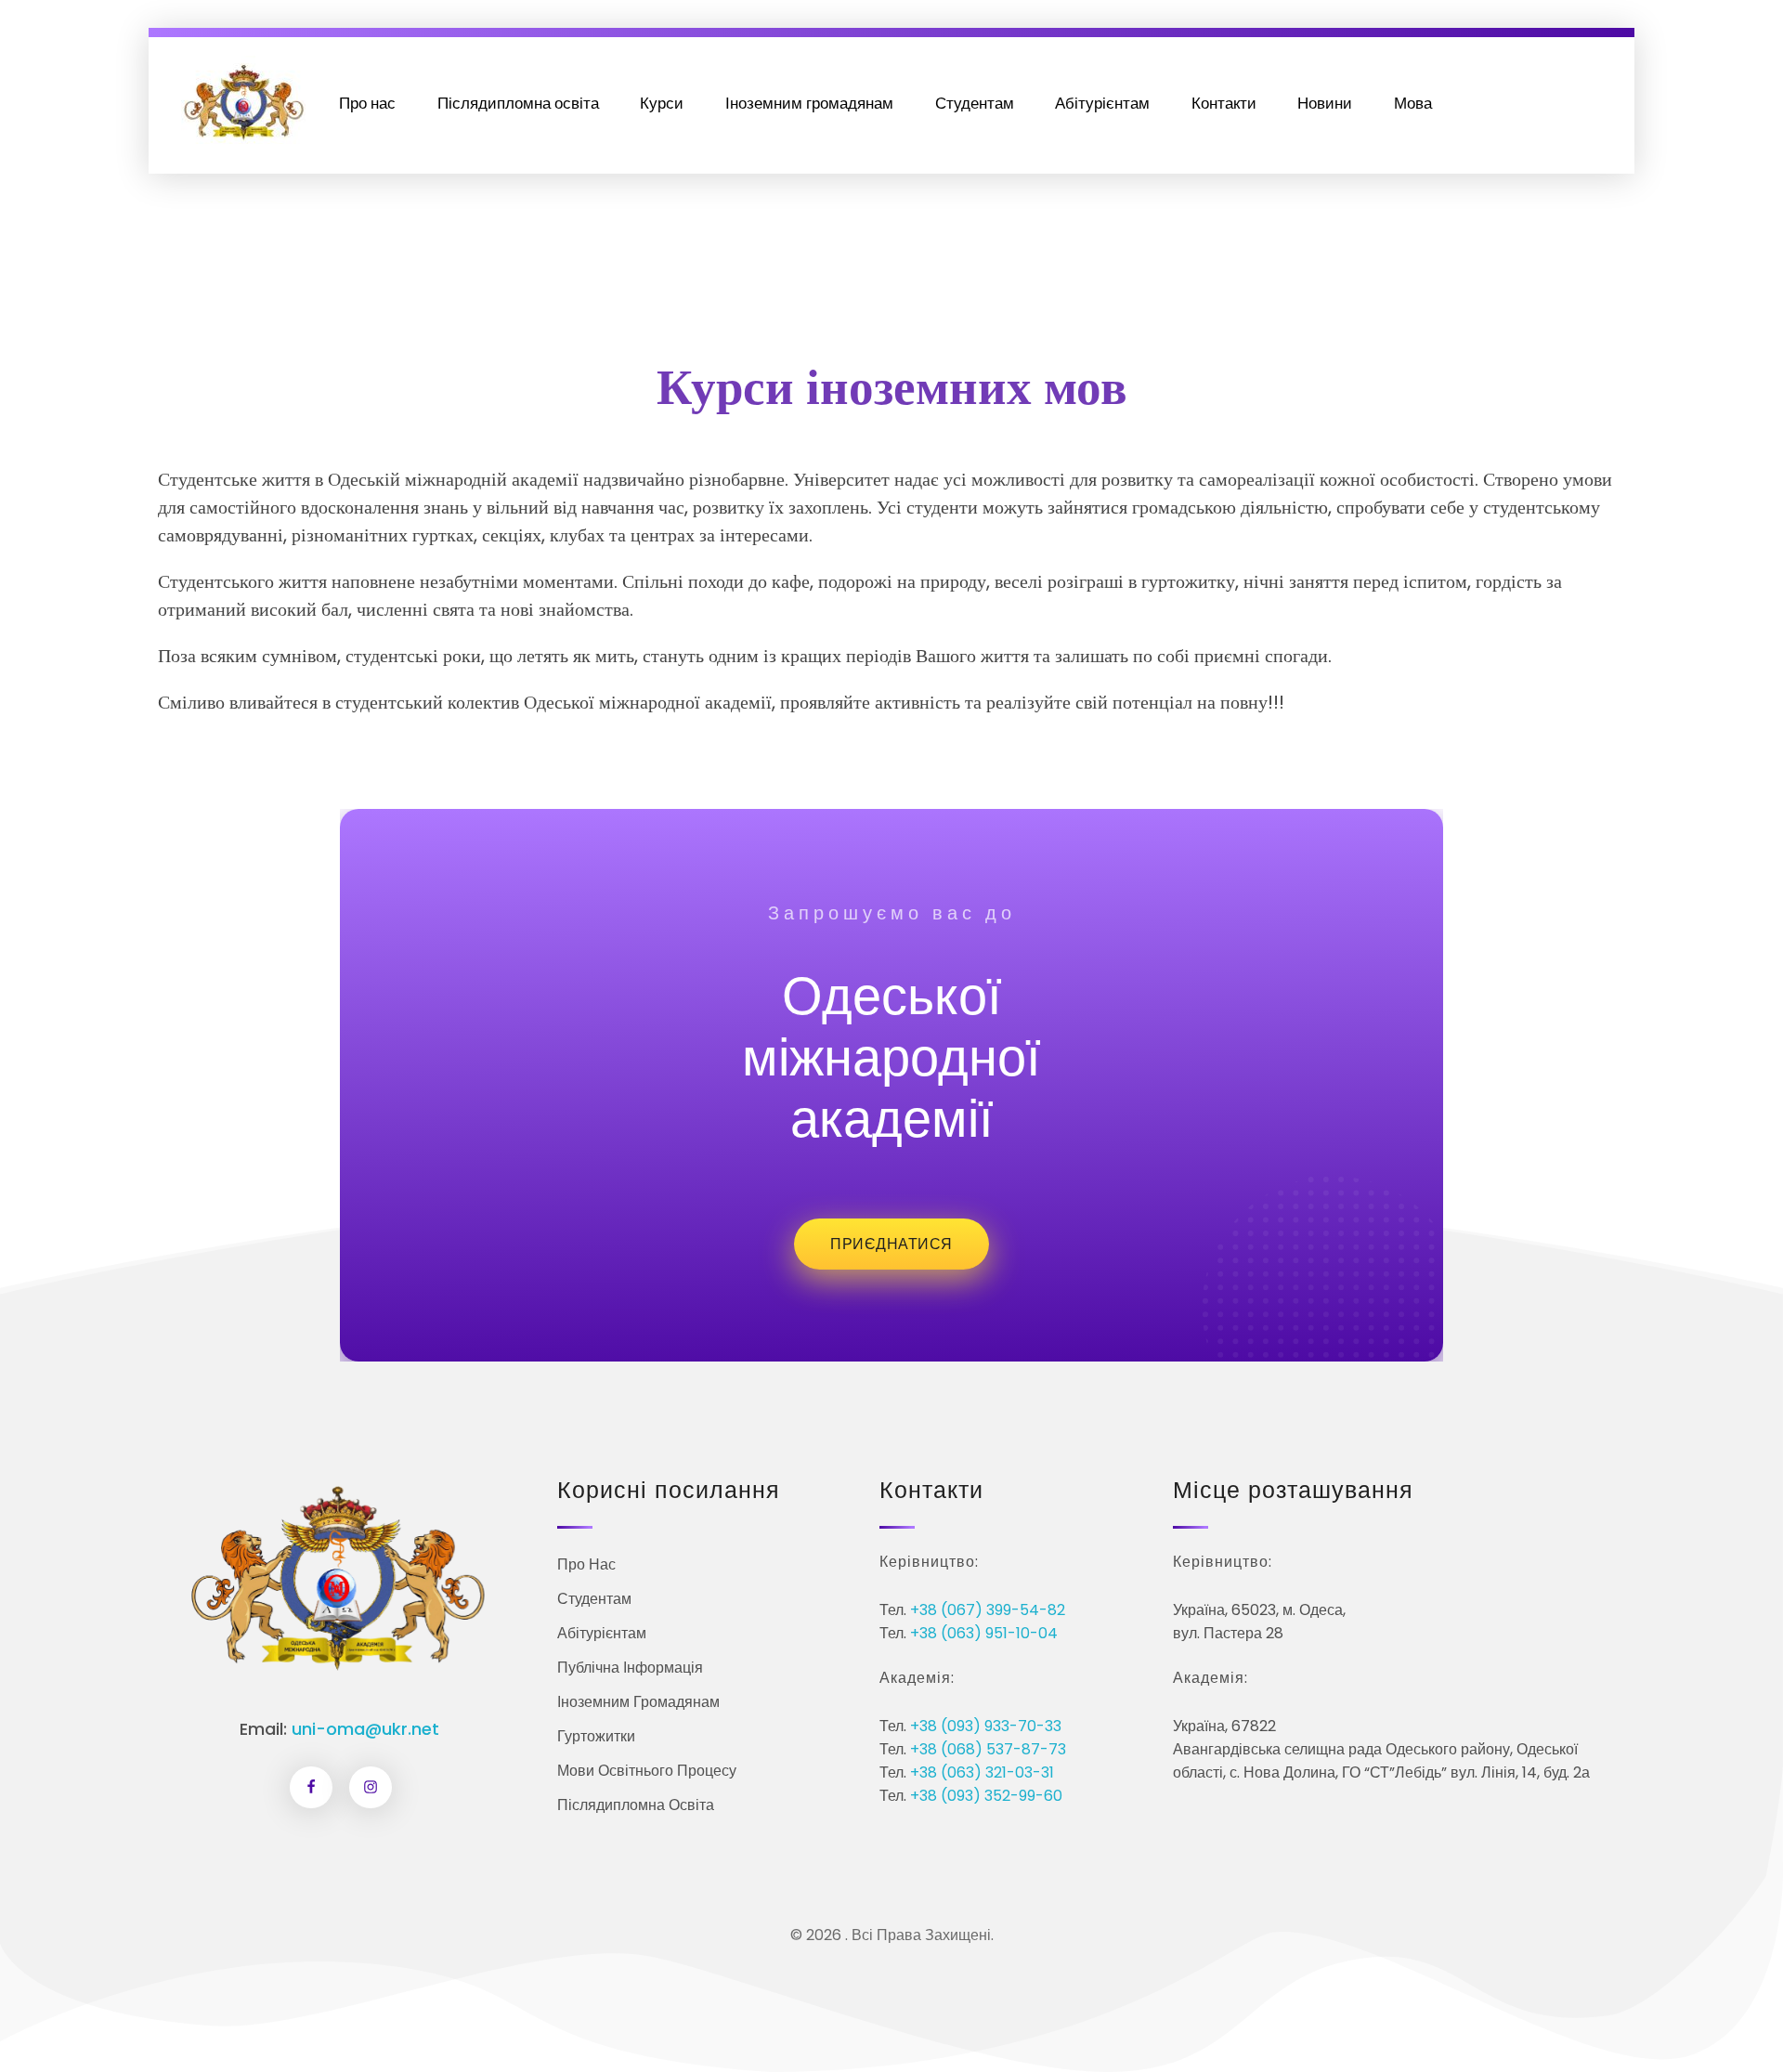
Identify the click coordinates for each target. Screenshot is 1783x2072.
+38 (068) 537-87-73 (988, 1749)
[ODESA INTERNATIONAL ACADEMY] (243, 100)
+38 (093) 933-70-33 (986, 1726)
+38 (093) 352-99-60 (986, 1796)
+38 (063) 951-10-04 (984, 1633)
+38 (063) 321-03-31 (982, 1772)
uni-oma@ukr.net (365, 1729)
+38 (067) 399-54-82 (988, 1610)
